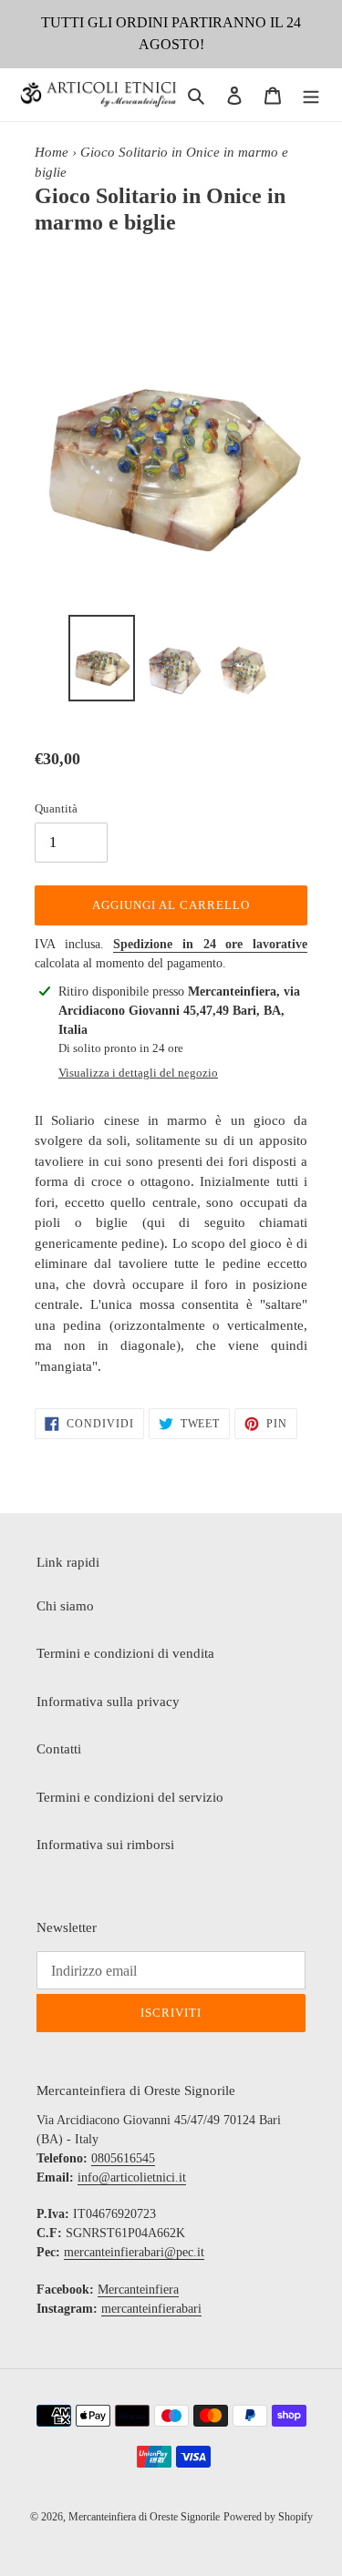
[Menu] (311, 95)
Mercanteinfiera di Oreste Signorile (144, 2517)
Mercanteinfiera (138, 2290)
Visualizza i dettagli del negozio (138, 1073)
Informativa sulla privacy (108, 1702)
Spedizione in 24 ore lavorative (210, 944)
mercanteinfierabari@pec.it (134, 2252)
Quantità (56, 808)
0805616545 (123, 2158)
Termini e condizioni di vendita (125, 1653)
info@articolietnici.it (132, 2177)
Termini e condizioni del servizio (130, 1797)
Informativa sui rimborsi (105, 1845)
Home (52, 152)
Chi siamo (65, 1606)
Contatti (59, 1749)
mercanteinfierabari (151, 2309)
